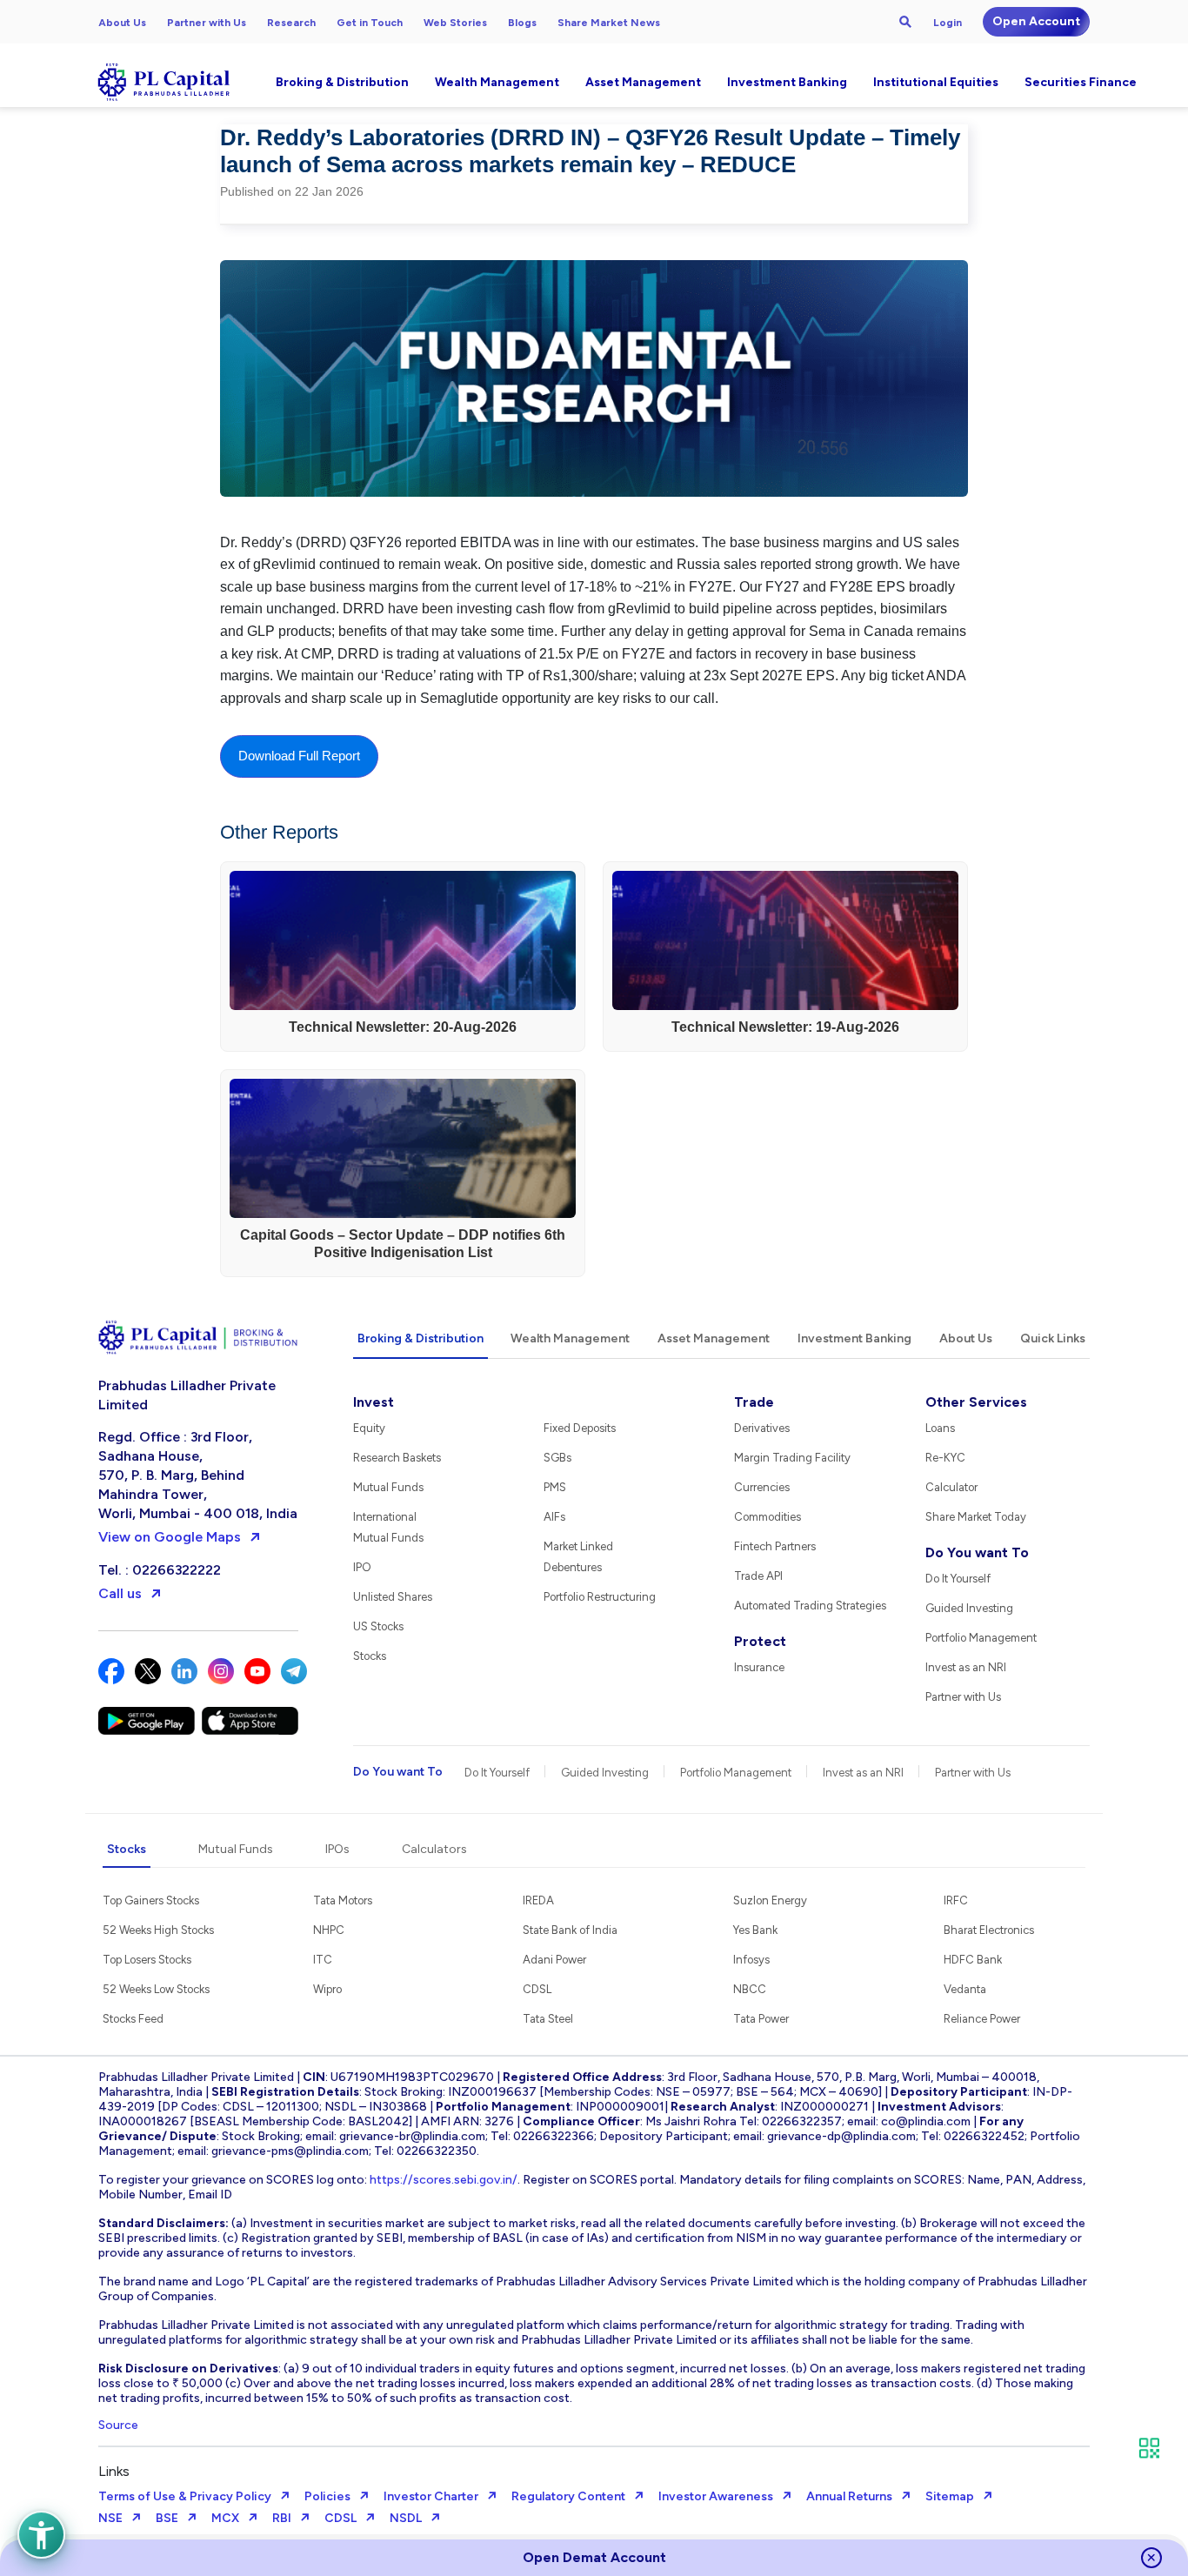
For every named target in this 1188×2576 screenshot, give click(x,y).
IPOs (337, 1849)
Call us (120, 1593)
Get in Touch (370, 23)
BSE (167, 2518)
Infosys (751, 1960)
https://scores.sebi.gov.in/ (444, 2180)
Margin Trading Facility (792, 1458)
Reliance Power (982, 2019)
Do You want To (977, 1552)
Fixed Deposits (580, 1428)
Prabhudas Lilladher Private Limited (187, 1395)
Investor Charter (431, 2496)
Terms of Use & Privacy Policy (185, 2496)
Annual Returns (849, 2496)
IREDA (538, 1900)
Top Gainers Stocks (151, 1900)
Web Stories (455, 23)
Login (948, 23)
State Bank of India (570, 1930)
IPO (362, 1567)
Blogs (522, 23)
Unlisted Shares (393, 1597)
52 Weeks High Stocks (158, 1930)
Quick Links (1053, 1338)
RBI (282, 2518)
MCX (225, 2518)
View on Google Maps (170, 1537)
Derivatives (762, 1428)
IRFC (956, 1900)
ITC (323, 1960)
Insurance (759, 1667)
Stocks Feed (133, 2019)
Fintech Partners (775, 1546)
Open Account (1036, 21)
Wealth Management (497, 82)
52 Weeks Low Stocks (156, 1989)
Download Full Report (299, 756)
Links (114, 2471)
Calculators (434, 1849)
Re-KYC (945, 1458)
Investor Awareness (716, 2496)
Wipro (327, 1989)
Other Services (976, 1402)
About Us (122, 23)
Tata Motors (343, 1900)
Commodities (768, 1517)
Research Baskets (397, 1458)
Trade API (758, 1576)
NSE (110, 2518)
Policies (327, 2496)
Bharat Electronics (989, 1930)
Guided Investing (969, 1608)
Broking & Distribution (342, 82)
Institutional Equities (936, 82)
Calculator (951, 1487)
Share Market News (609, 23)
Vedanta (965, 1989)
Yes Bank (755, 1930)
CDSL (537, 1989)
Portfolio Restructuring (600, 1597)
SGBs (557, 1458)
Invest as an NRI (966, 1667)
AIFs (554, 1517)
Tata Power (761, 2019)
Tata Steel (548, 2019)
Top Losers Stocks (147, 1960)
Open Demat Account (594, 2557)
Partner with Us (207, 23)
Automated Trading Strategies (810, 1606)
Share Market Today (976, 1517)
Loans (940, 1428)
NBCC (750, 1989)
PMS (555, 1487)
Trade (754, 1402)
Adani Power (554, 1960)
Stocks (370, 1656)
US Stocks (378, 1626)
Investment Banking (787, 82)
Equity (369, 1428)
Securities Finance (1081, 82)
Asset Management (643, 82)
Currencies (762, 1487)
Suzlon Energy (770, 1900)
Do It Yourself (958, 1579)
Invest (374, 1402)
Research (291, 23)
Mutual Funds (388, 1487)
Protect (760, 1641)
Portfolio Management (981, 1638)
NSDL (406, 2518)
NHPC (329, 1930)
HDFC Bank (973, 1960)
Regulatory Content (568, 2496)
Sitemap (950, 2496)
